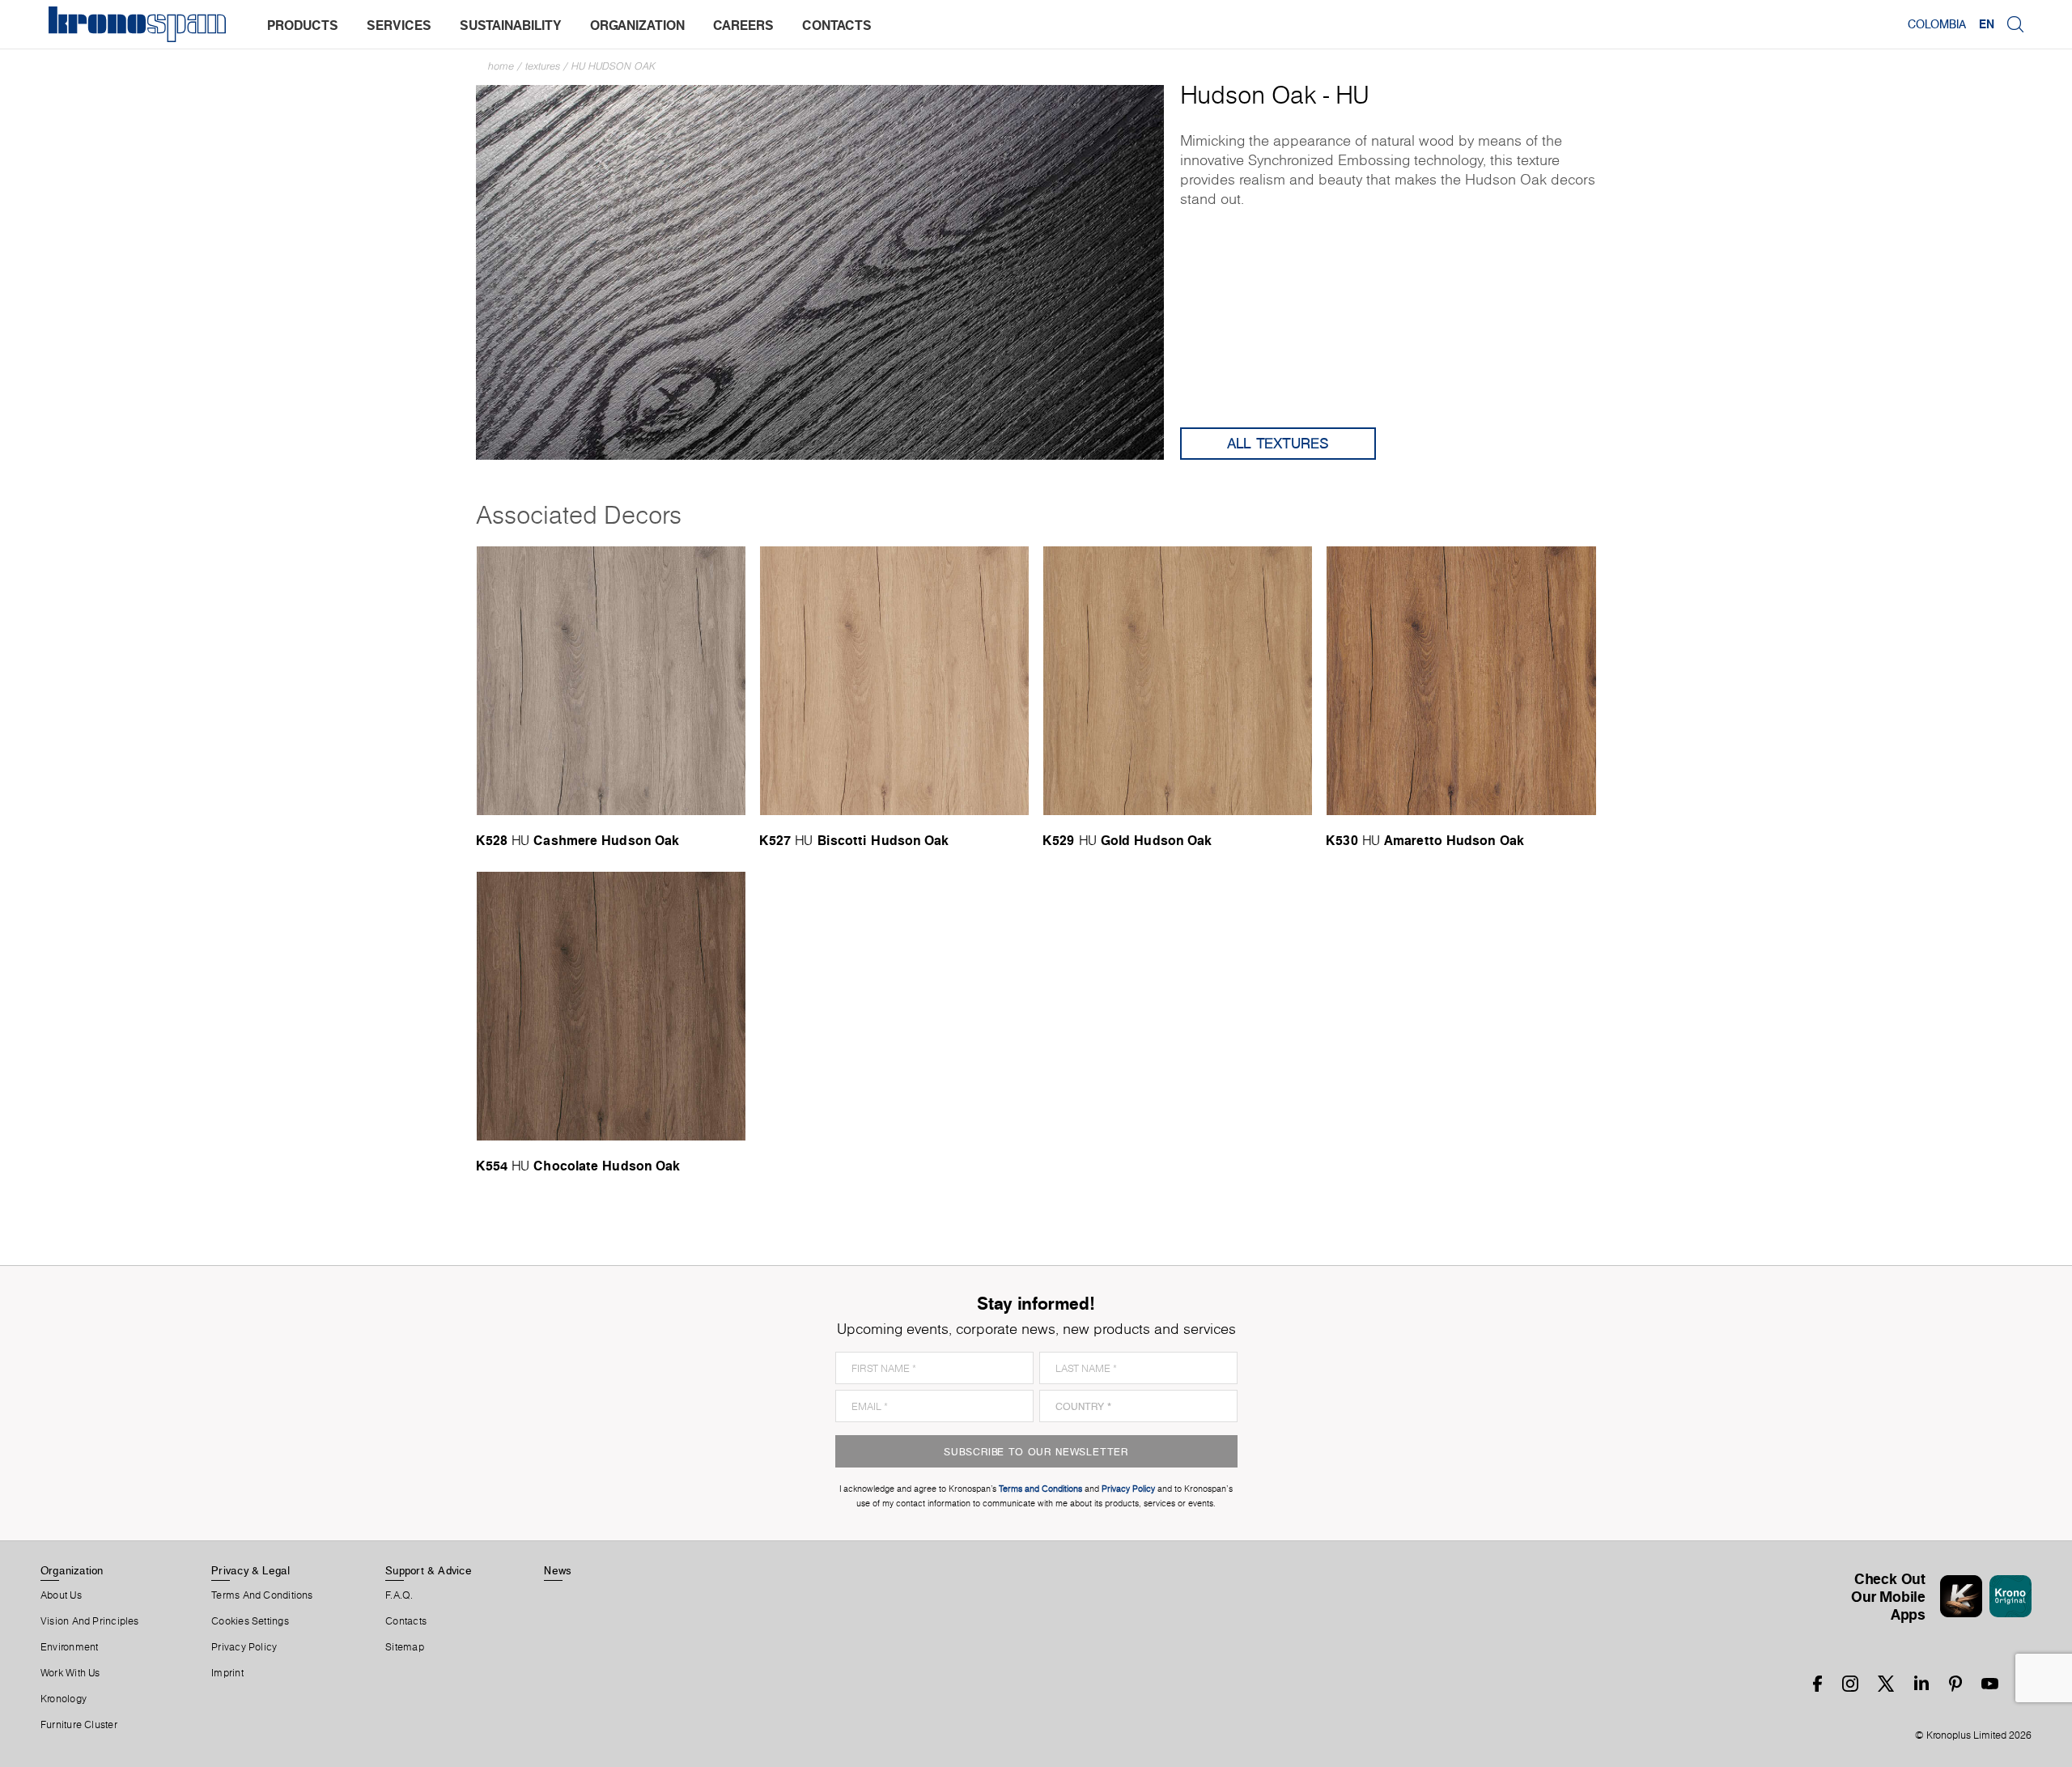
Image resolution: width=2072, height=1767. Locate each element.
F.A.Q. (399, 1595)
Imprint (227, 1673)
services (399, 25)
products (303, 25)
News (558, 1570)
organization (637, 25)
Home (501, 66)
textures (543, 66)
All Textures (1278, 443)
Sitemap (405, 1647)
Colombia (1937, 24)
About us (61, 1595)
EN (1987, 24)
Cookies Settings (250, 1621)
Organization (72, 1570)
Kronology (64, 1699)
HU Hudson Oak (614, 66)
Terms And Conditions (262, 1595)
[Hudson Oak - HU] (820, 271)
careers (743, 25)
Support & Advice (429, 1570)
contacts (837, 25)
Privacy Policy (244, 1647)
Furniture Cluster (79, 1725)
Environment (69, 1647)
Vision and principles (90, 1621)
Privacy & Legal (251, 1570)
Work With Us (70, 1673)
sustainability (511, 25)
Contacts (406, 1621)
